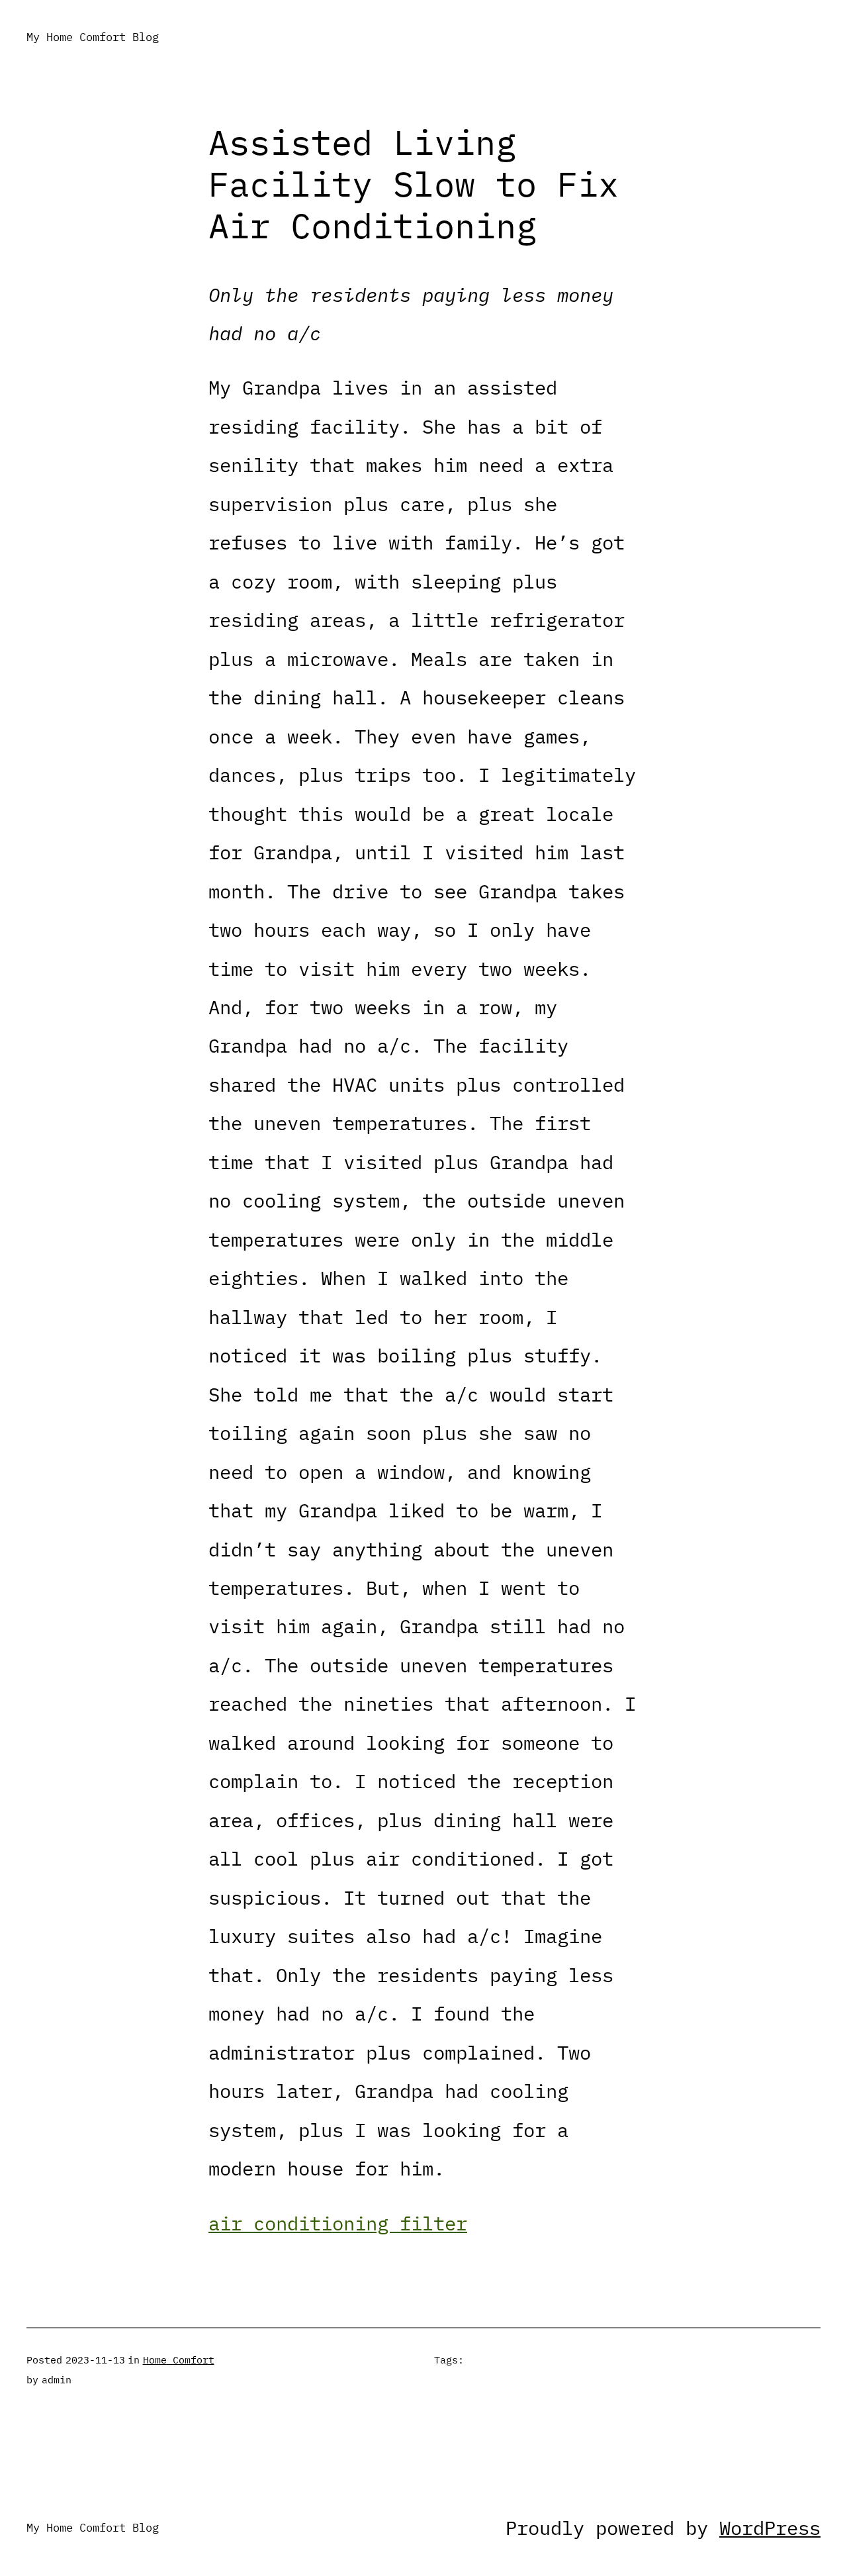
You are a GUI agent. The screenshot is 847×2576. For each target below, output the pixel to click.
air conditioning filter (338, 2223)
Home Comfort (179, 2360)
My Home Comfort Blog (93, 37)
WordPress (770, 2528)
